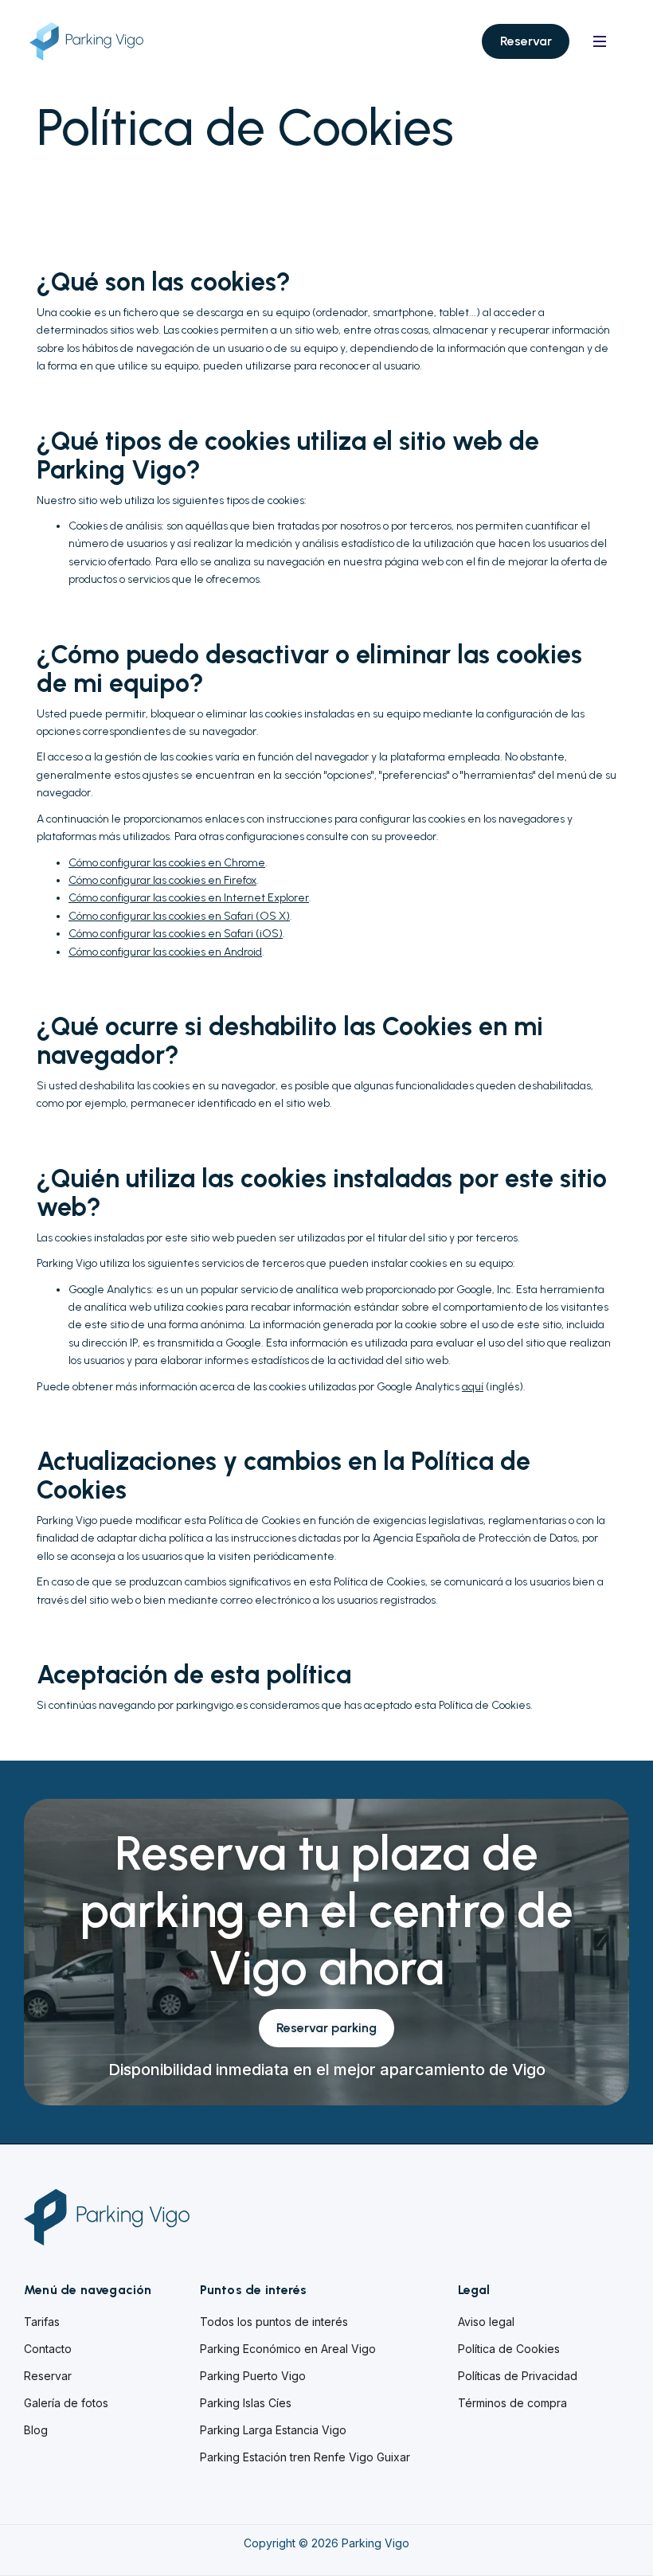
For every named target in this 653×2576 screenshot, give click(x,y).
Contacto (48, 2349)
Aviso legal (486, 2322)
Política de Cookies (509, 2349)
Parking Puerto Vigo (253, 2376)
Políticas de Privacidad (518, 2376)
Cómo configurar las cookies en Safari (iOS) (176, 934)
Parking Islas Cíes (246, 2403)
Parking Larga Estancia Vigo (273, 2430)
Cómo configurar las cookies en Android (165, 952)
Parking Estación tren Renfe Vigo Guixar (305, 2457)
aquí (473, 1387)
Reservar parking (326, 2028)
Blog (36, 2430)
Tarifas (42, 2322)
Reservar (526, 41)
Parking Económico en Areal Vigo (288, 2349)
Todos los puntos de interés (274, 2322)
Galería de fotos (66, 2403)
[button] (600, 41)
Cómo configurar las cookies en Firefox (162, 880)
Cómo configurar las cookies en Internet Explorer (189, 898)
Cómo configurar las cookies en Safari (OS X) (179, 916)
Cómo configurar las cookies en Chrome (167, 863)
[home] (99, 42)
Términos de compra (512, 2403)
